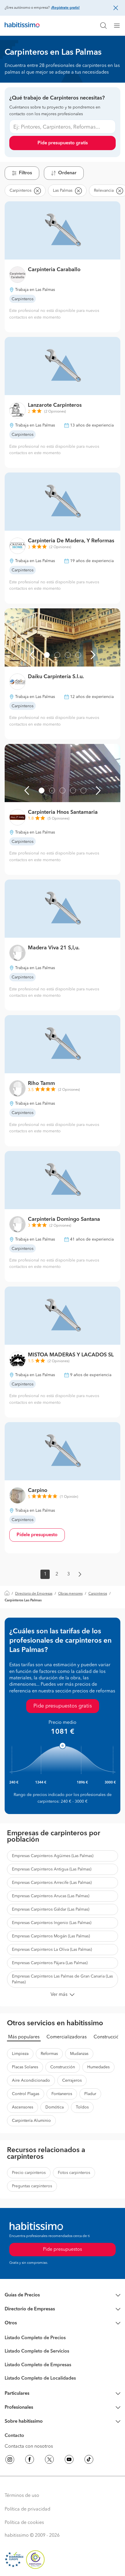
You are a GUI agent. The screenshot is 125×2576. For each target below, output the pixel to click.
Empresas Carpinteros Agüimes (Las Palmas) (53, 1856)
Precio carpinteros (29, 2173)
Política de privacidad (27, 2509)
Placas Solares (25, 2067)
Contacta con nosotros (29, 2447)
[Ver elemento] (47, 655)
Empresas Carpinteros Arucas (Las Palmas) (51, 1896)
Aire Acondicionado (31, 2081)
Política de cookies (24, 2523)
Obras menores (70, 1594)
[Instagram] (10, 2460)
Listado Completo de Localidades (40, 2378)
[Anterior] (32, 655)
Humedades (98, 2067)
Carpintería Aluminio (31, 2121)
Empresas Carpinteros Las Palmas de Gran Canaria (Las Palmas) (62, 1979)
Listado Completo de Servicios (37, 2351)
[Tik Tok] (89, 2460)
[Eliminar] (37, 191)
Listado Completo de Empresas (38, 2365)
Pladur (90, 2094)
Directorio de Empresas (34, 1594)
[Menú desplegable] (119, 26)
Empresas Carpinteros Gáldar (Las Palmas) (51, 1909)
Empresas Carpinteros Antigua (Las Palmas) (52, 1869)
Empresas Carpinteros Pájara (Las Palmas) (50, 1963)
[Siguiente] (93, 655)
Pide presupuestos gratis (63, 1706)
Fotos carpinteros (74, 2173)
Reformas (49, 2054)
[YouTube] (69, 2460)
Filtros (25, 173)
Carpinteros (98, 1594)
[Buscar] (103, 26)
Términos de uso (22, 2496)
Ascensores (23, 2107)
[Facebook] (30, 2460)
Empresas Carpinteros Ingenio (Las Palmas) (52, 1923)
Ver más (59, 1995)
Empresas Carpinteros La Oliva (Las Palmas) (52, 1950)
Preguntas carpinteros (32, 2186)
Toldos (82, 2107)
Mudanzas (79, 2054)
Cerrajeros (72, 2081)
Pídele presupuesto (37, 1535)
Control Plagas (26, 2094)
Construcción (108, 2037)
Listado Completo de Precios (35, 2338)
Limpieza (20, 2054)
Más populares (24, 2037)
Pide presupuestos (63, 2250)
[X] (49, 2460)
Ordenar (67, 173)
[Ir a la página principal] (22, 26)
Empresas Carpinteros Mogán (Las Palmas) (51, 1936)
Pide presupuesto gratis (63, 143)
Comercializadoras (67, 2037)
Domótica (55, 2107)
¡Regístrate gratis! (65, 8)
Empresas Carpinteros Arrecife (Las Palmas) (52, 1883)
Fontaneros (62, 2094)
